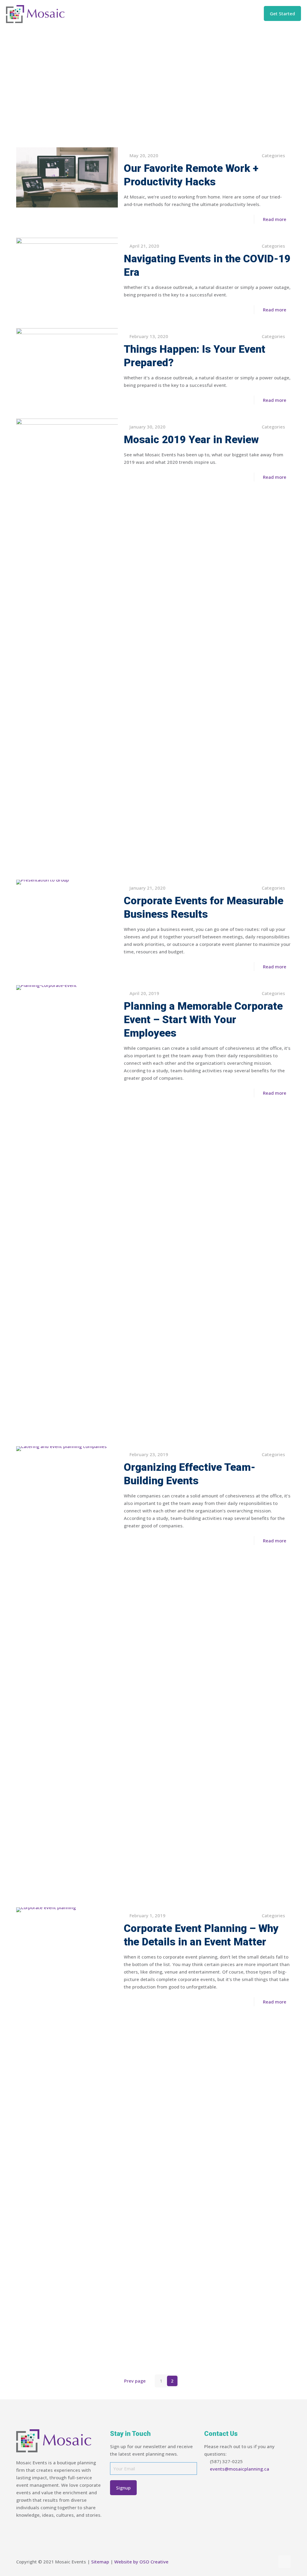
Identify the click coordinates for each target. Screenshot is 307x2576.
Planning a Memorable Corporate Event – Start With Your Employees (203, 1020)
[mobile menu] (247, 13)
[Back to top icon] (285, 2562)
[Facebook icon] (251, 2562)
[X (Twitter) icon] (257, 2562)
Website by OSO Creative (141, 2562)
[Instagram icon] (270, 2562)
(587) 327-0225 (226, 2461)
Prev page (135, 2381)
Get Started (282, 13)
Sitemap (100, 2562)
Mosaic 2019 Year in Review (191, 440)
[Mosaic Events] (35, 13)
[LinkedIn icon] (264, 2562)
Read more (275, 219)
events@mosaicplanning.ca (240, 2469)
